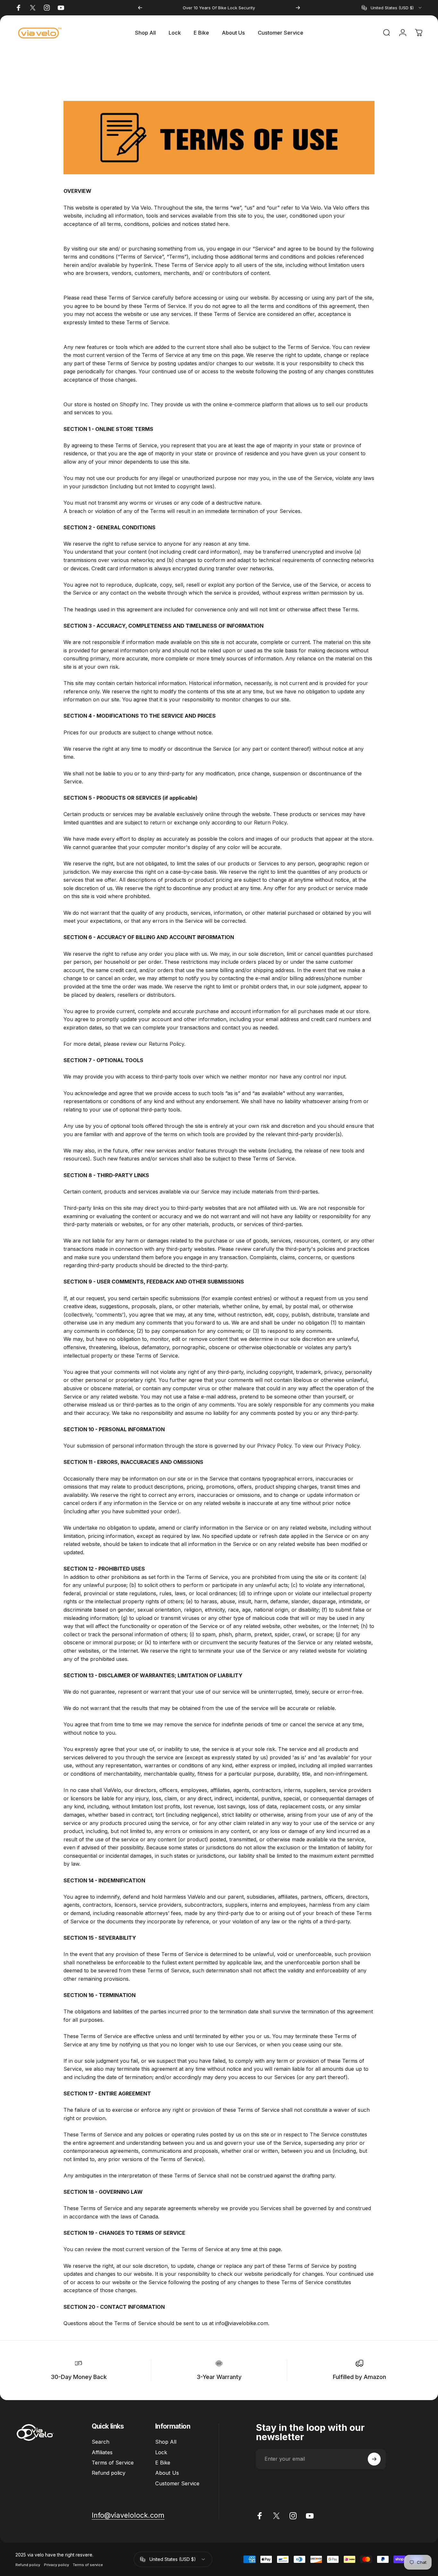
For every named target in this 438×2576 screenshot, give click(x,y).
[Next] (298, 8)
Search (101, 2442)
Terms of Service (113, 2463)
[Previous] (140, 8)
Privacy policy (56, 2564)
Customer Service (177, 2483)
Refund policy (109, 2473)
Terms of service (88, 2564)
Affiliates (102, 2452)
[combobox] (392, 8)
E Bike (163, 2463)
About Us (167, 2473)
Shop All (166, 2442)
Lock (161, 2452)
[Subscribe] (374, 2459)
